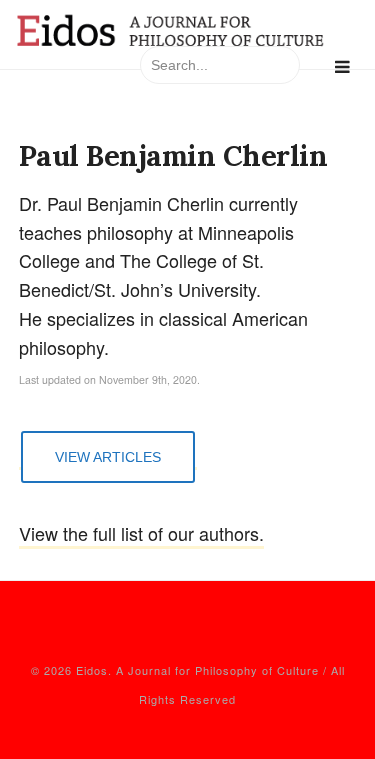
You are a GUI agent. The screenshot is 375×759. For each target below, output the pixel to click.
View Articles (108, 457)
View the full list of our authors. (141, 533)
